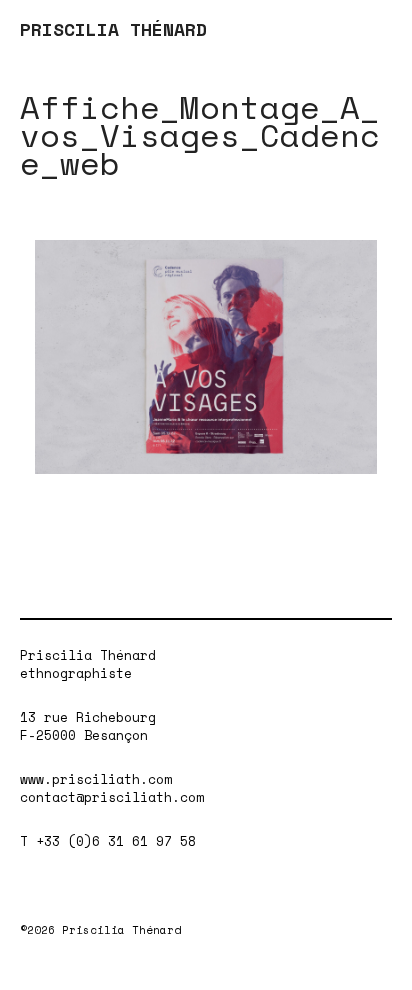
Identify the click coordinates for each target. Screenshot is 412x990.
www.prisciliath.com (96, 779)
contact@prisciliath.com (112, 797)
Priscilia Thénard (88, 655)
